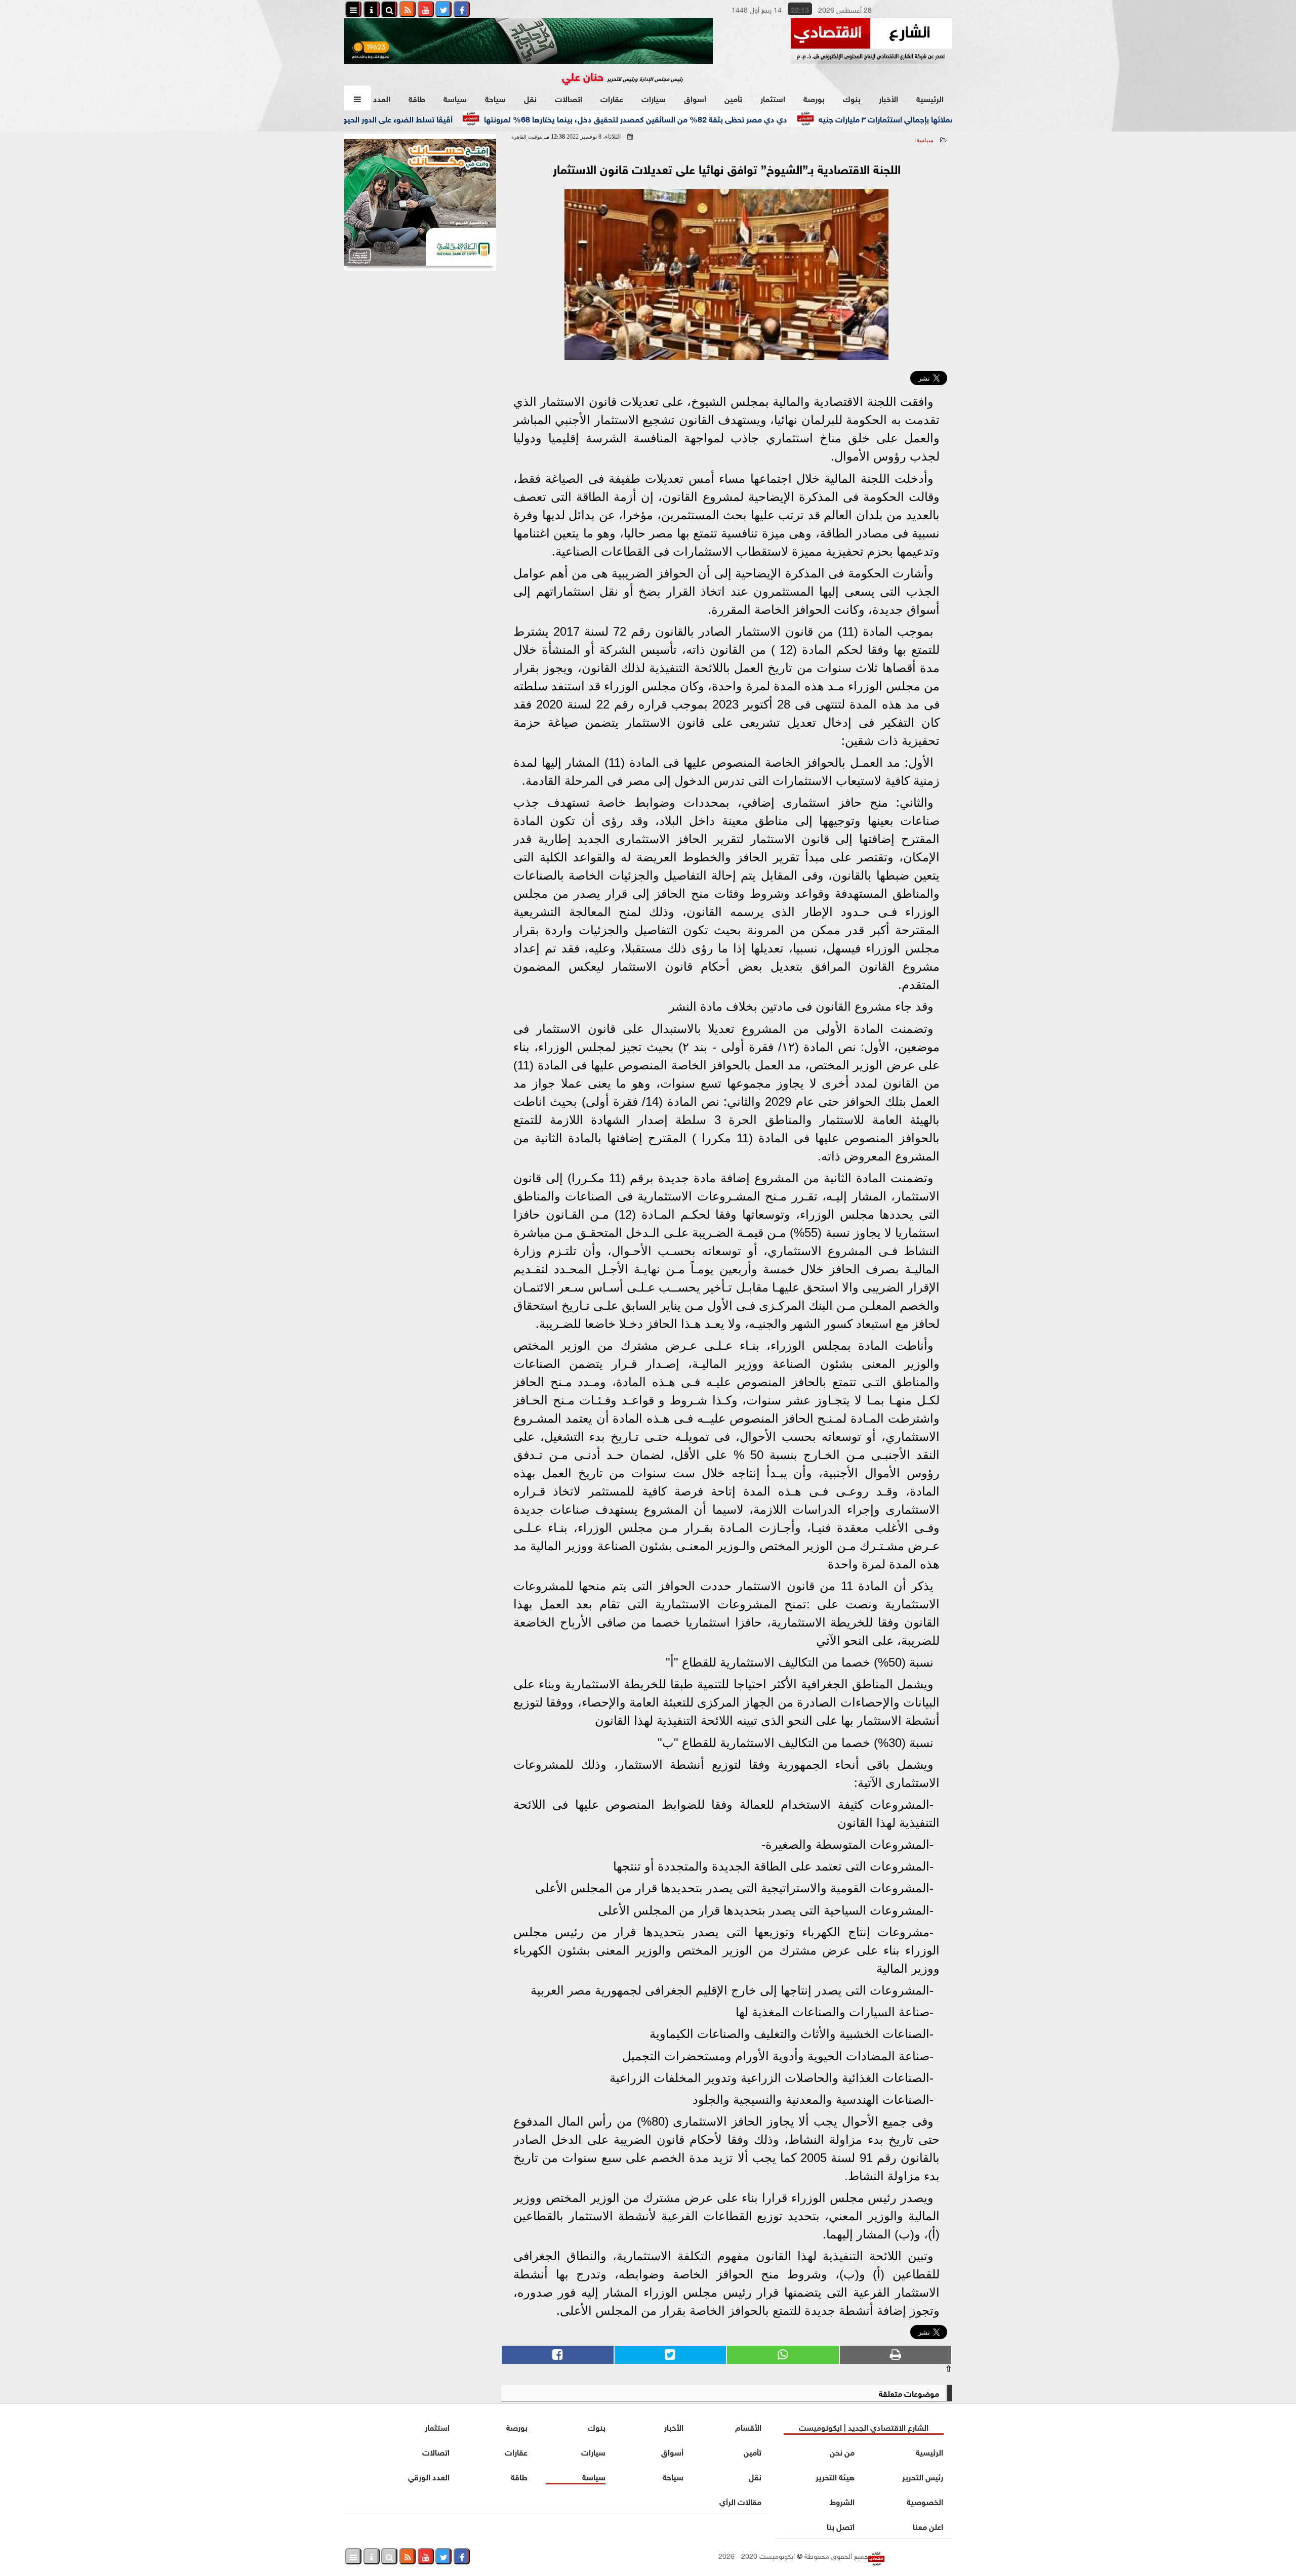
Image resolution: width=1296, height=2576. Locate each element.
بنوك (852, 98)
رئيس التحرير (923, 2476)
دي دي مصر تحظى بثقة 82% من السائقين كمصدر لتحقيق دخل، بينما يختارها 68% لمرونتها (703, 118)
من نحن (842, 2451)
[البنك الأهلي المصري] (420, 202)
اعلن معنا (928, 2526)
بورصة (814, 98)
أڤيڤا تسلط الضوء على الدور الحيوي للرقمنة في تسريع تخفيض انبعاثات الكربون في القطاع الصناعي (357, 118)
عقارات (612, 98)
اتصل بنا (841, 2526)
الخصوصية (925, 2501)
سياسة (455, 98)
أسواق (695, 98)
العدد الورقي (429, 2476)
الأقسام (748, 2426)
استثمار (773, 98)
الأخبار (888, 98)
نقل (530, 98)
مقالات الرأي (740, 2501)
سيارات (654, 98)
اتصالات (569, 98)
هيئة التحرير (835, 2476)
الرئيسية (930, 98)
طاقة (417, 98)
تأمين (733, 98)
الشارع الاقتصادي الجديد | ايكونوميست (864, 2426)
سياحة (495, 98)
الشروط (842, 2501)
